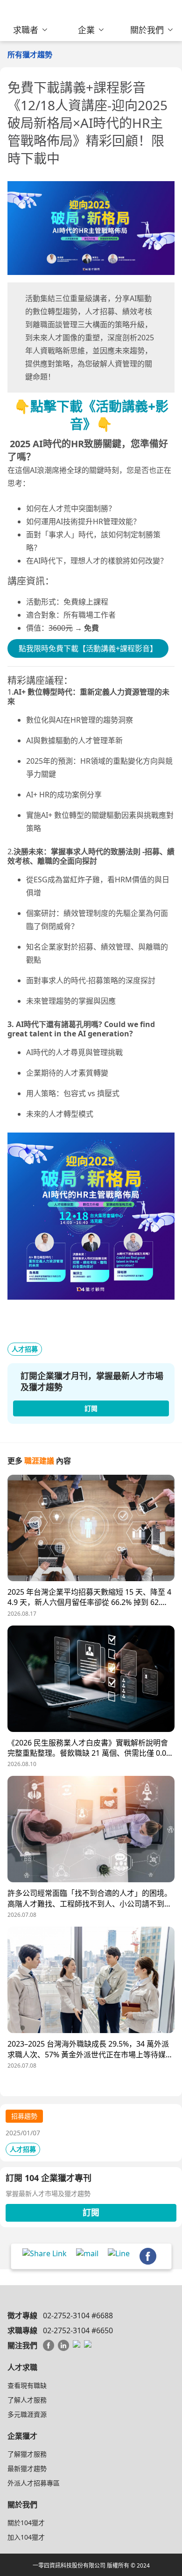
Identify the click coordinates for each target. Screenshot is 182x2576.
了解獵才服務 (27, 2454)
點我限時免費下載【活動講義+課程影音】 (88, 648)
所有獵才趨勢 (30, 55)
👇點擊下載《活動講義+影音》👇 (91, 415)
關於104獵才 (26, 2523)
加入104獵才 (26, 2537)
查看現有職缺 (27, 2385)
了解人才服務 (27, 2400)
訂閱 (91, 2212)
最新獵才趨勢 (27, 2468)
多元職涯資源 (27, 2414)
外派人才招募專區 (34, 2483)
